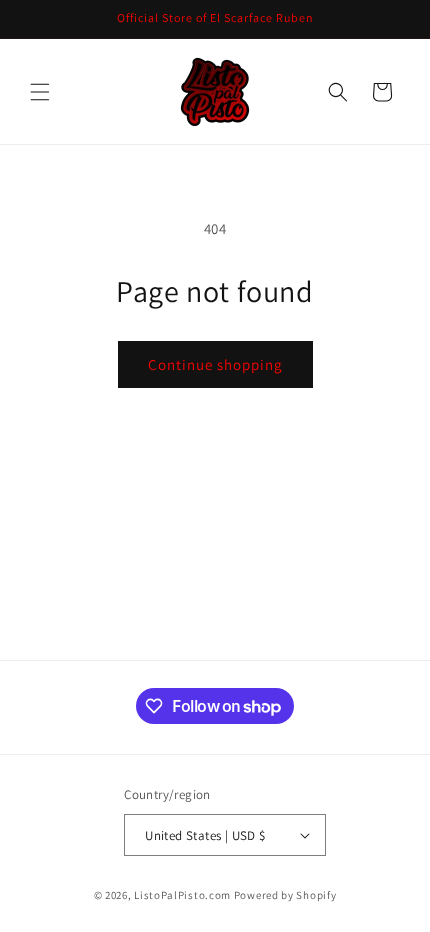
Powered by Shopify (285, 895)
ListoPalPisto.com (182, 895)
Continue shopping (215, 364)
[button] (40, 92)
